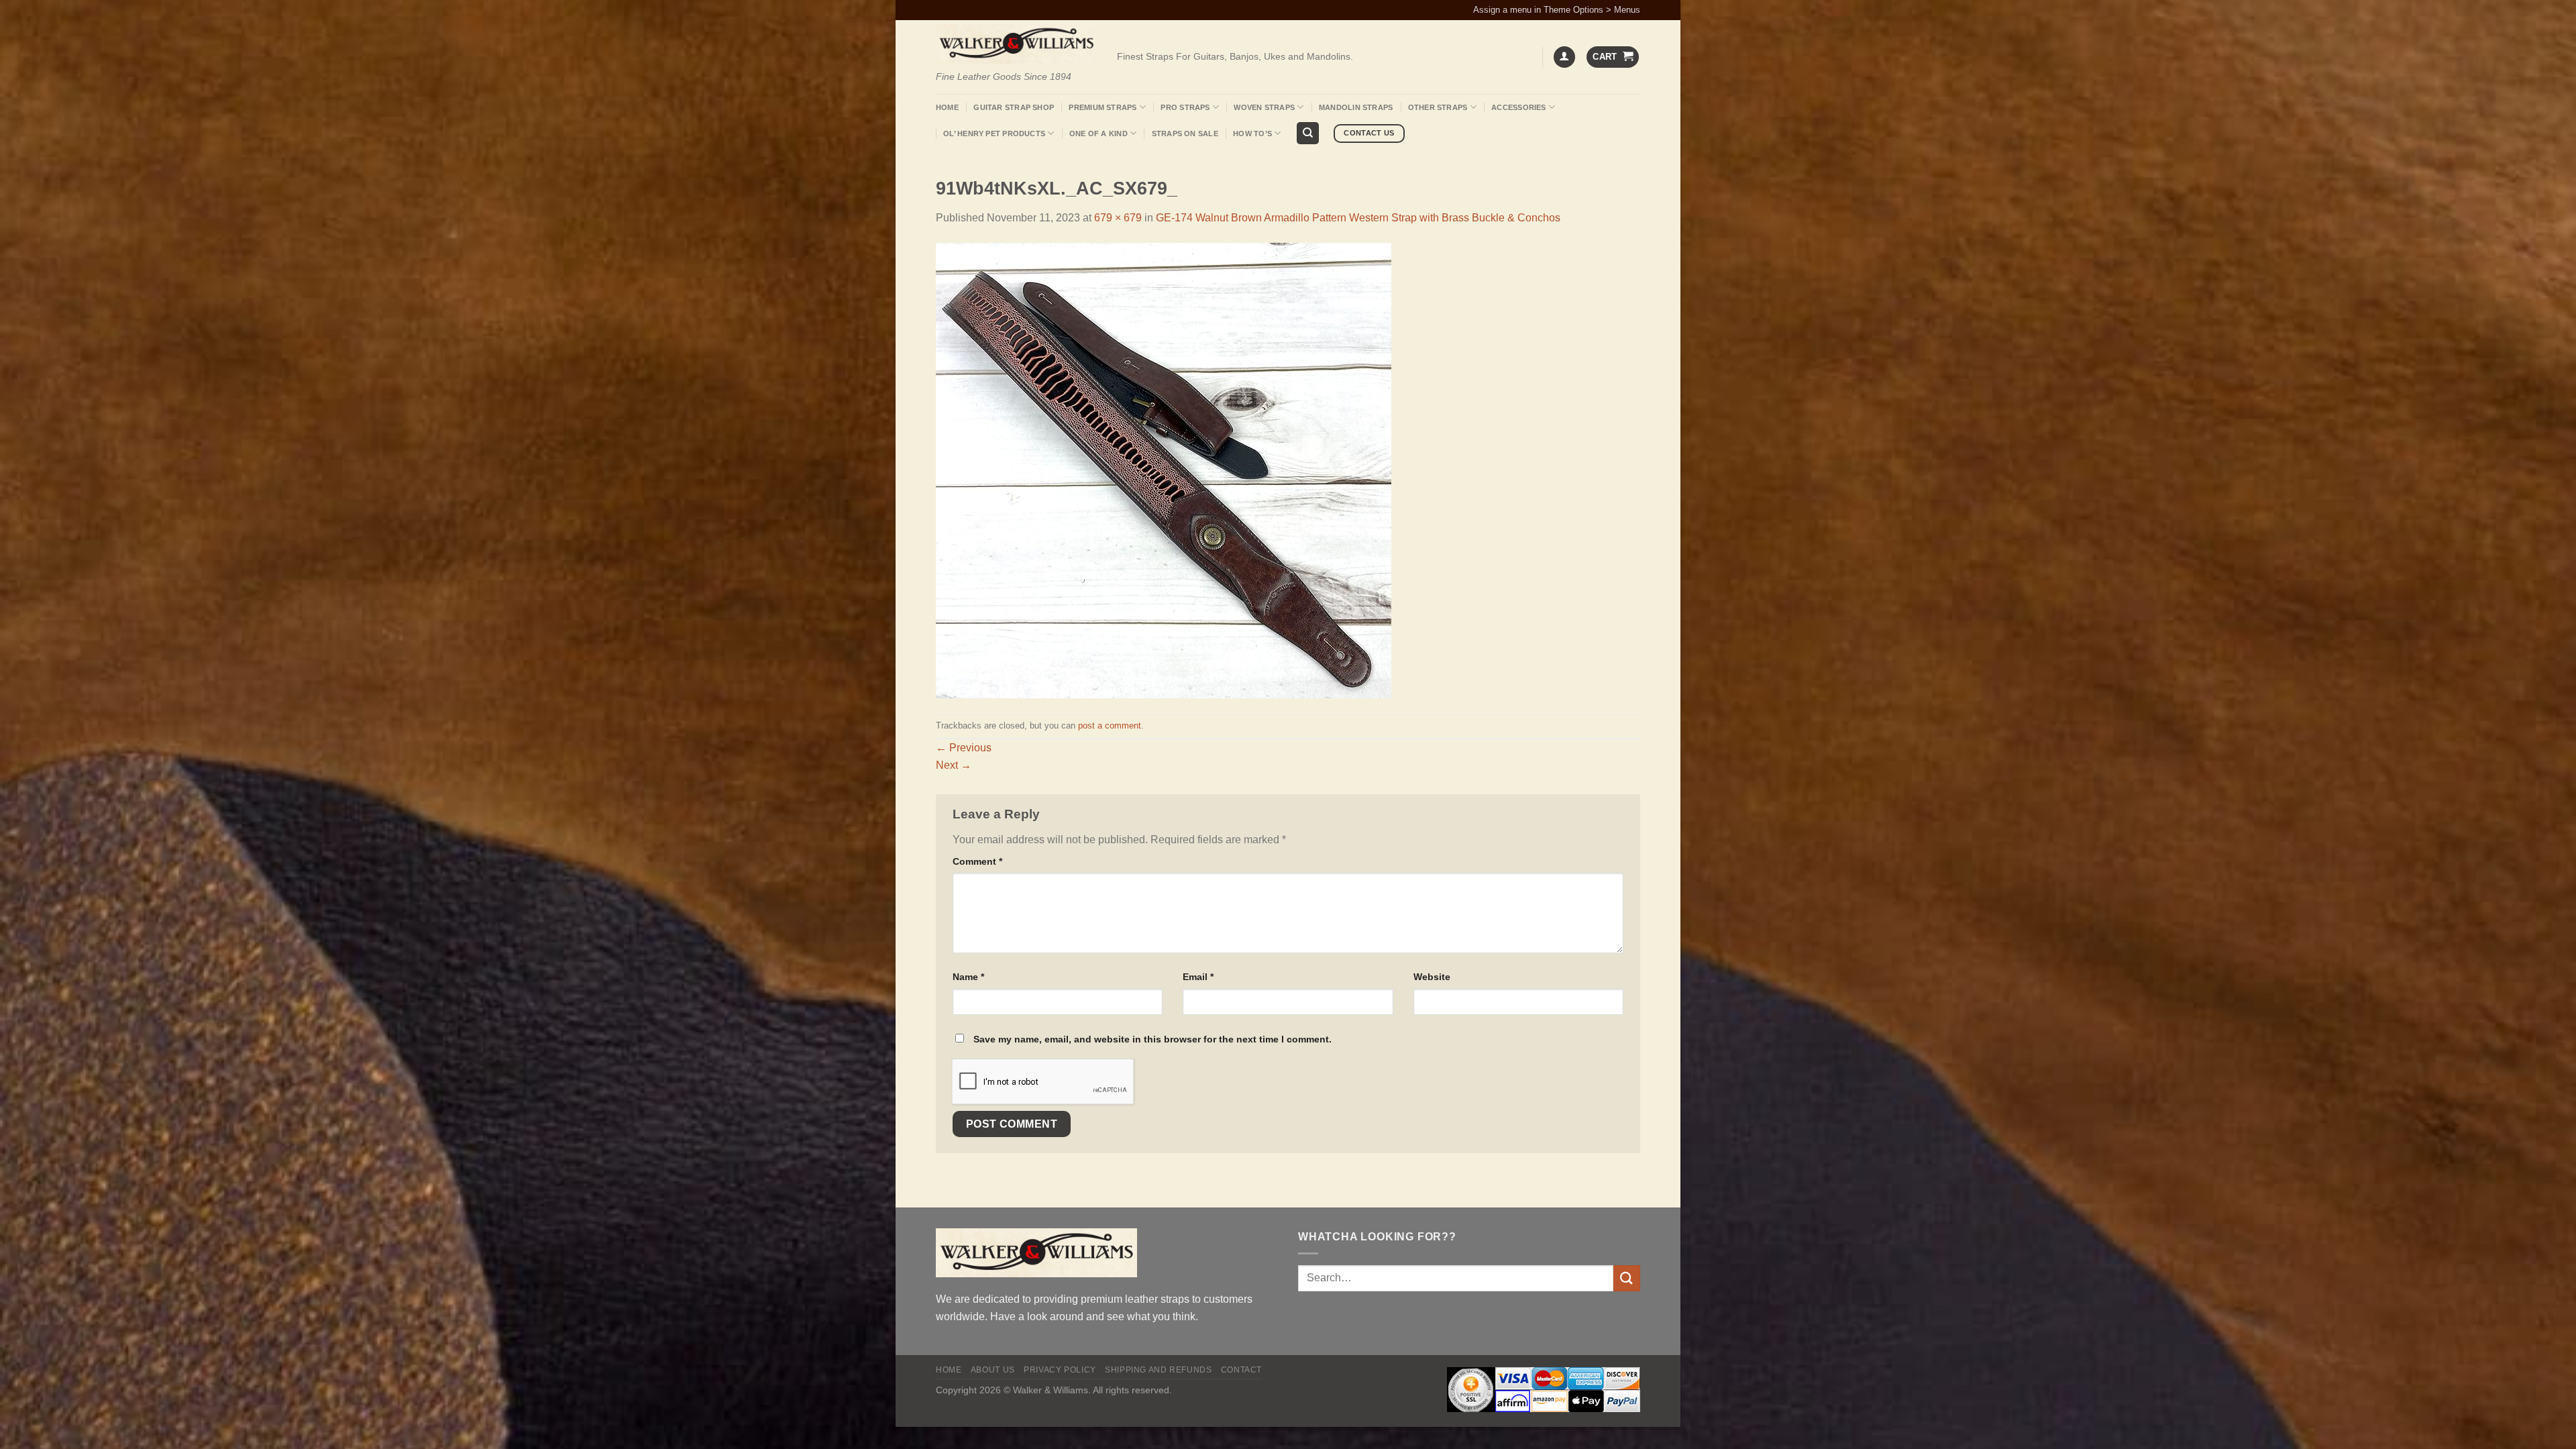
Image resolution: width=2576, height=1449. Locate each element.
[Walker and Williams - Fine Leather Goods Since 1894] (1016, 44)
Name (968, 977)
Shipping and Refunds (1158, 1370)
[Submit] (1627, 1278)
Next (954, 765)
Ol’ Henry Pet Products (994, 133)
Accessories (1518, 107)
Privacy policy (1060, 1370)
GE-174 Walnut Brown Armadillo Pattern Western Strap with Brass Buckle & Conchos (1358, 218)
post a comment (1110, 726)
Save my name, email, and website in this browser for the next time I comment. (1152, 1039)
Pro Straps (1185, 107)
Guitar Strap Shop (1014, 107)
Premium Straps (1103, 107)
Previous (964, 748)
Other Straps (1438, 107)
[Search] (1308, 133)
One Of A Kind (1098, 133)
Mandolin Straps (1356, 107)
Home (947, 107)
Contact (1241, 1370)
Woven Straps (1264, 107)
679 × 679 (1118, 218)
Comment (977, 861)
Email (1198, 977)
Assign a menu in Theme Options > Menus (1557, 10)
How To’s (1252, 133)
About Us (993, 1370)
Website (1432, 977)
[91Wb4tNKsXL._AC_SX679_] (1164, 470)
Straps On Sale (1185, 133)
